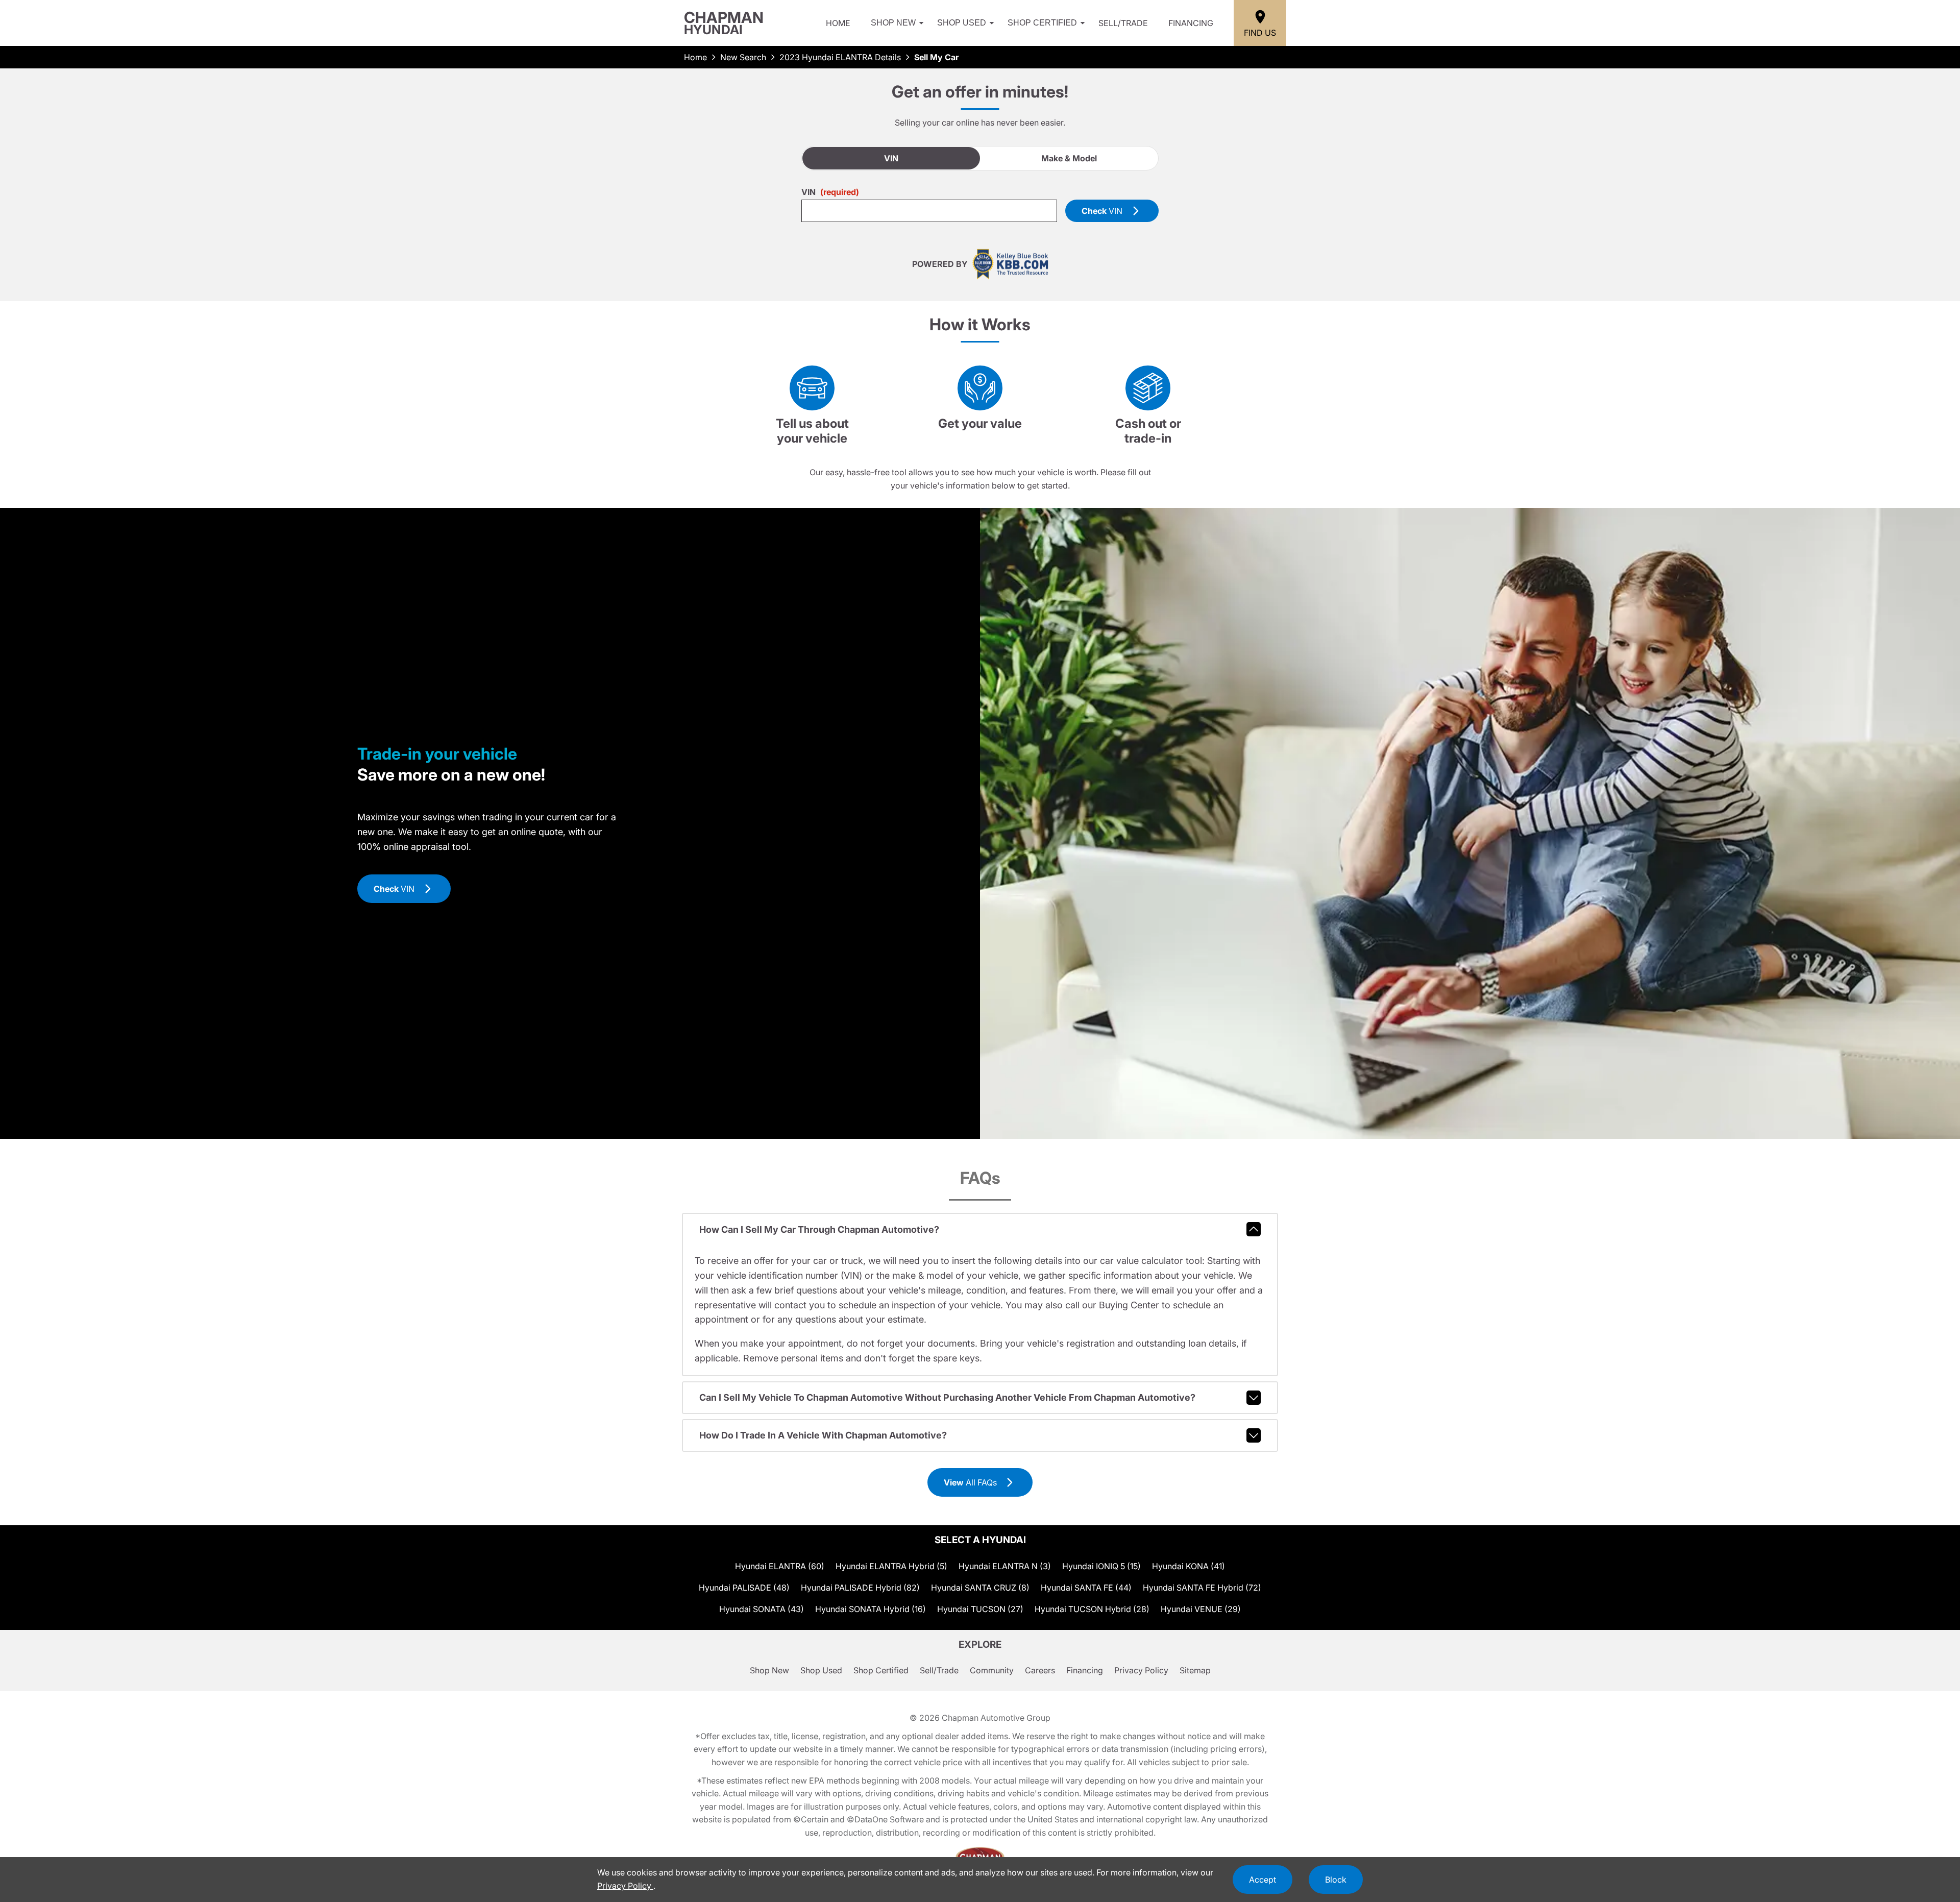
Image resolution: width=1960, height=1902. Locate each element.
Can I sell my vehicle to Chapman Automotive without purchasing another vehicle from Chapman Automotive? (947, 1397)
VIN (891, 158)
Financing (1191, 23)
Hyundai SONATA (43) (762, 1609)
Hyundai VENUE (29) (1201, 1609)
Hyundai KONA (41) (1189, 1566)
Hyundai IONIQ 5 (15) (1101, 1566)
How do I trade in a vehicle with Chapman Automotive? (823, 1435)
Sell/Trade (1123, 23)
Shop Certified (1042, 23)
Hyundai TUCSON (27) (980, 1609)
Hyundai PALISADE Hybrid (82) (860, 1588)
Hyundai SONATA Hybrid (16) (871, 1609)
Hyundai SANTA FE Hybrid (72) (1202, 1588)
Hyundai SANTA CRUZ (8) (980, 1588)
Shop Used (962, 23)
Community (992, 1670)
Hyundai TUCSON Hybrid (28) (1092, 1609)
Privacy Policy (1141, 1670)
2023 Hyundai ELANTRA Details (840, 57)
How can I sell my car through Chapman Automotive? (819, 1229)
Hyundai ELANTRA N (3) (1005, 1566)
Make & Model (1069, 158)
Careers (1040, 1670)
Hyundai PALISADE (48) (744, 1588)
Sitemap (1195, 1670)
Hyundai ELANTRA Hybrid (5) (891, 1566)
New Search (743, 57)
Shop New (893, 23)
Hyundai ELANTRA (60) (780, 1566)
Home (838, 23)
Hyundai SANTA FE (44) (1086, 1588)
